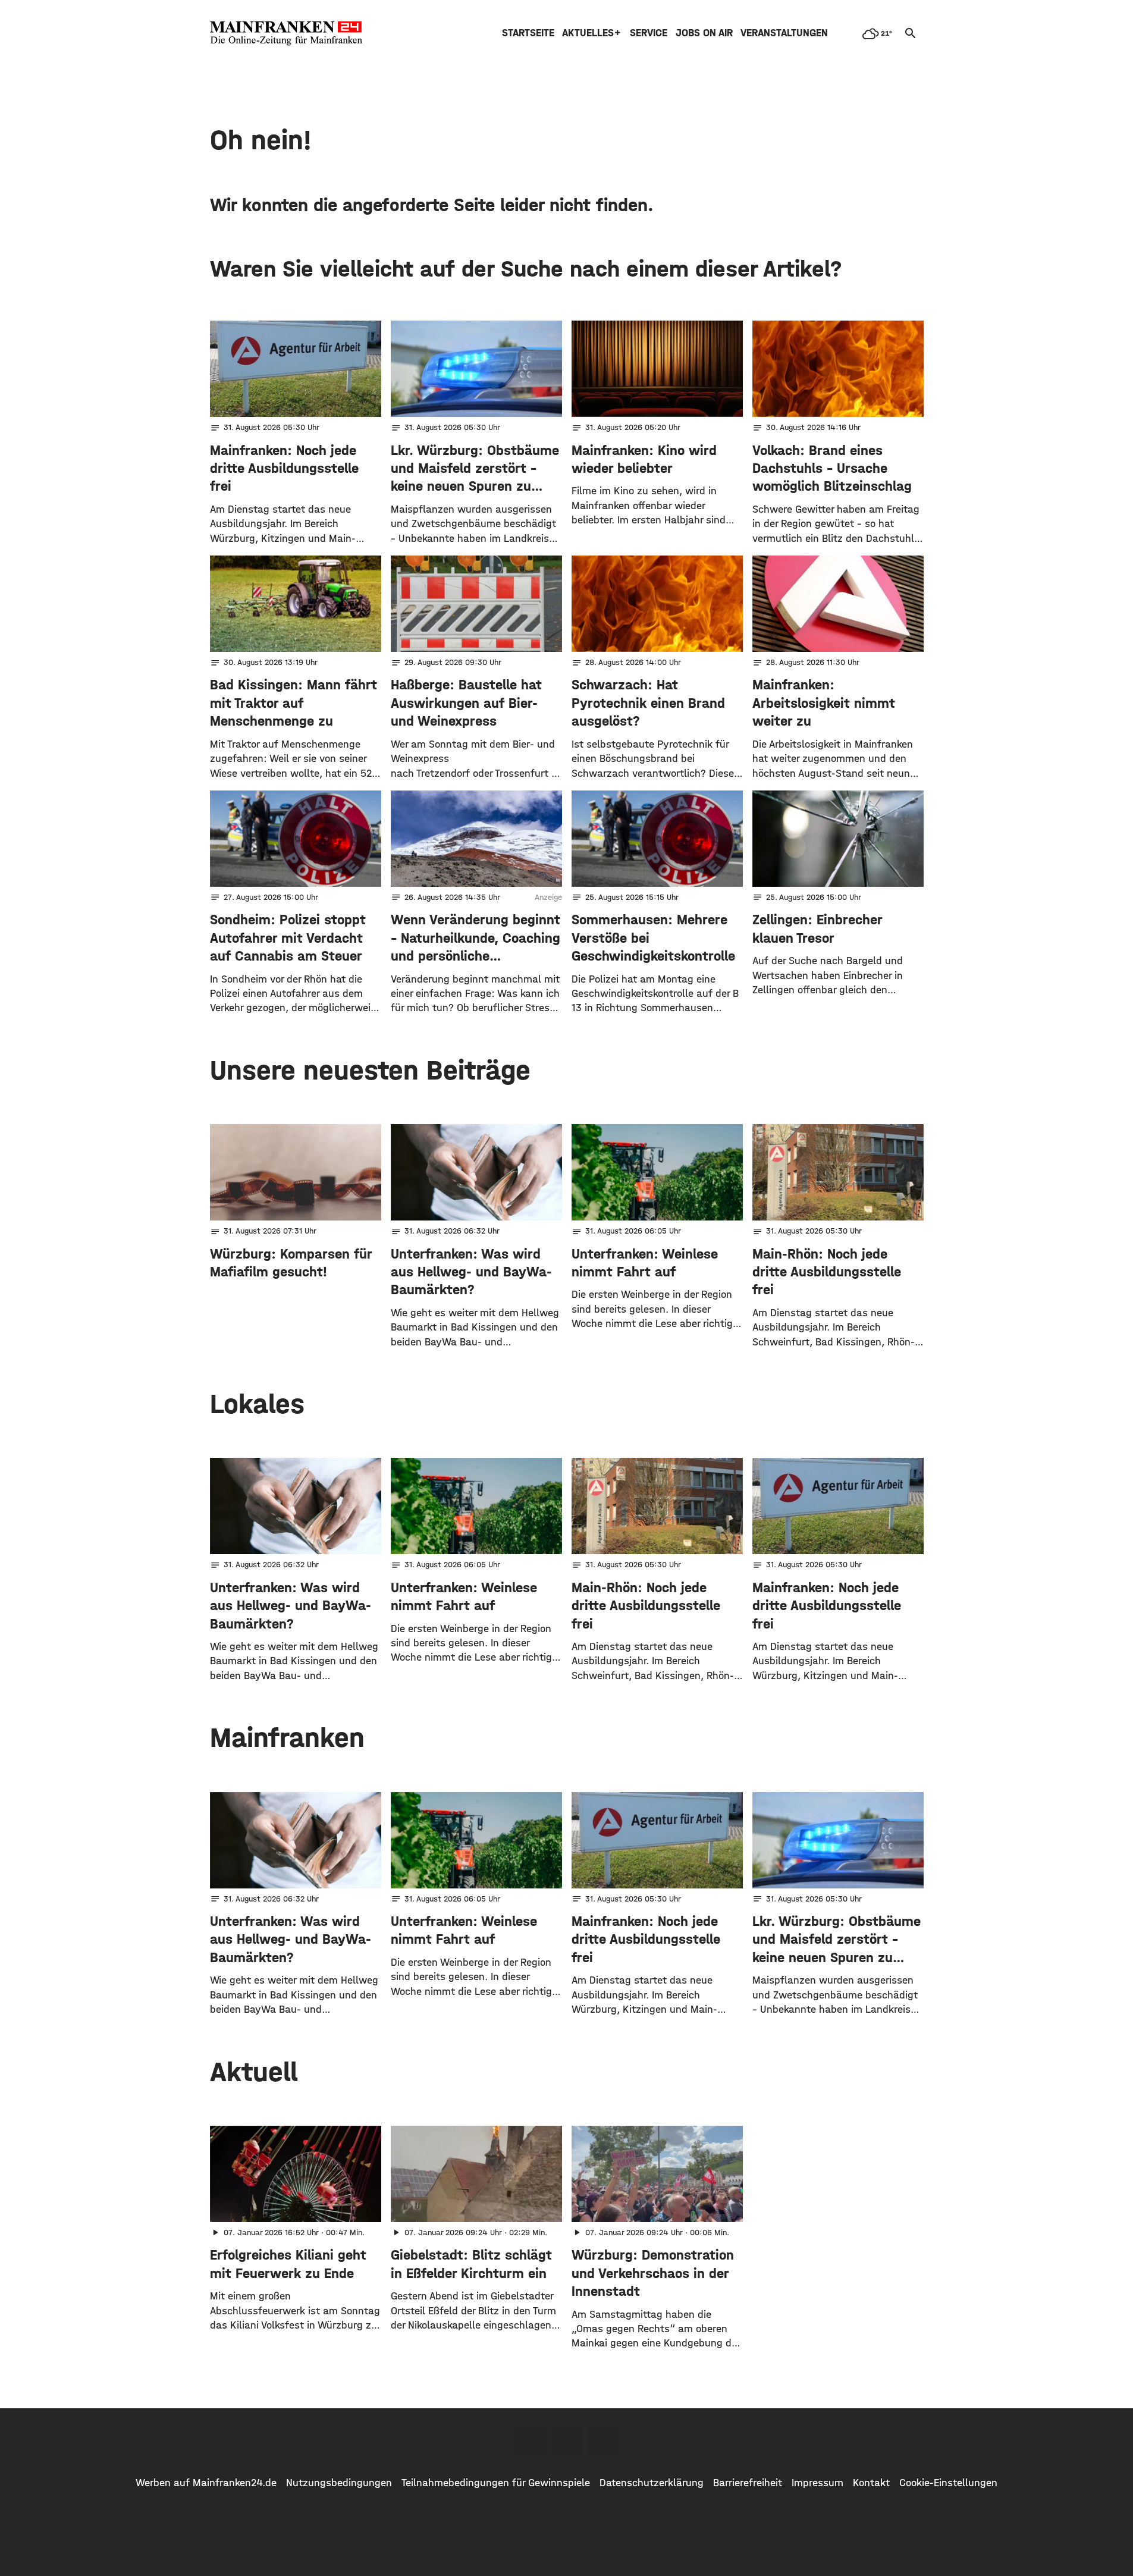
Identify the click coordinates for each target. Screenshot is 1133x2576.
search (911, 33)
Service (649, 33)
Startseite (528, 33)
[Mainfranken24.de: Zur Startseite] (286, 33)
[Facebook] (530, 2442)
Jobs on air (704, 33)
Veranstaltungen (784, 33)
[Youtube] (604, 2442)
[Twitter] (567, 2442)
